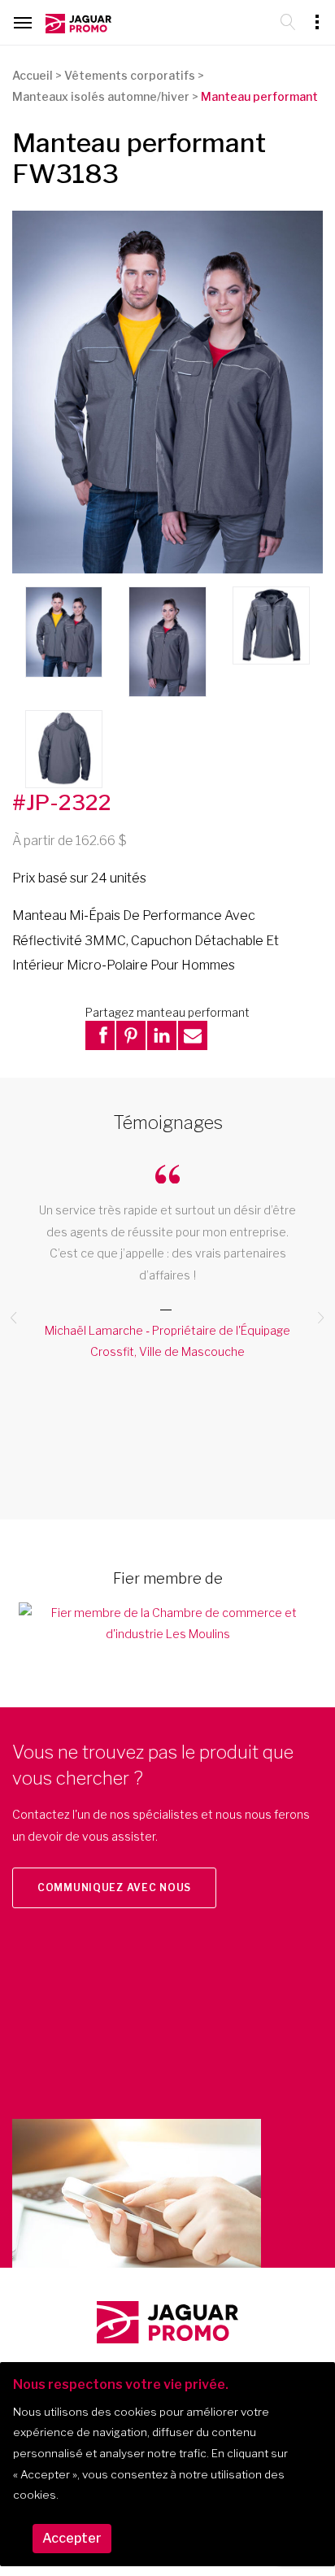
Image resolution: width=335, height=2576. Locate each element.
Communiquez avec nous (114, 1887)
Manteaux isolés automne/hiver (101, 96)
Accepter (72, 2538)
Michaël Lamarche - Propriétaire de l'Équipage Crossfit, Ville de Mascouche (167, 1341)
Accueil (33, 75)
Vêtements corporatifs (130, 75)
